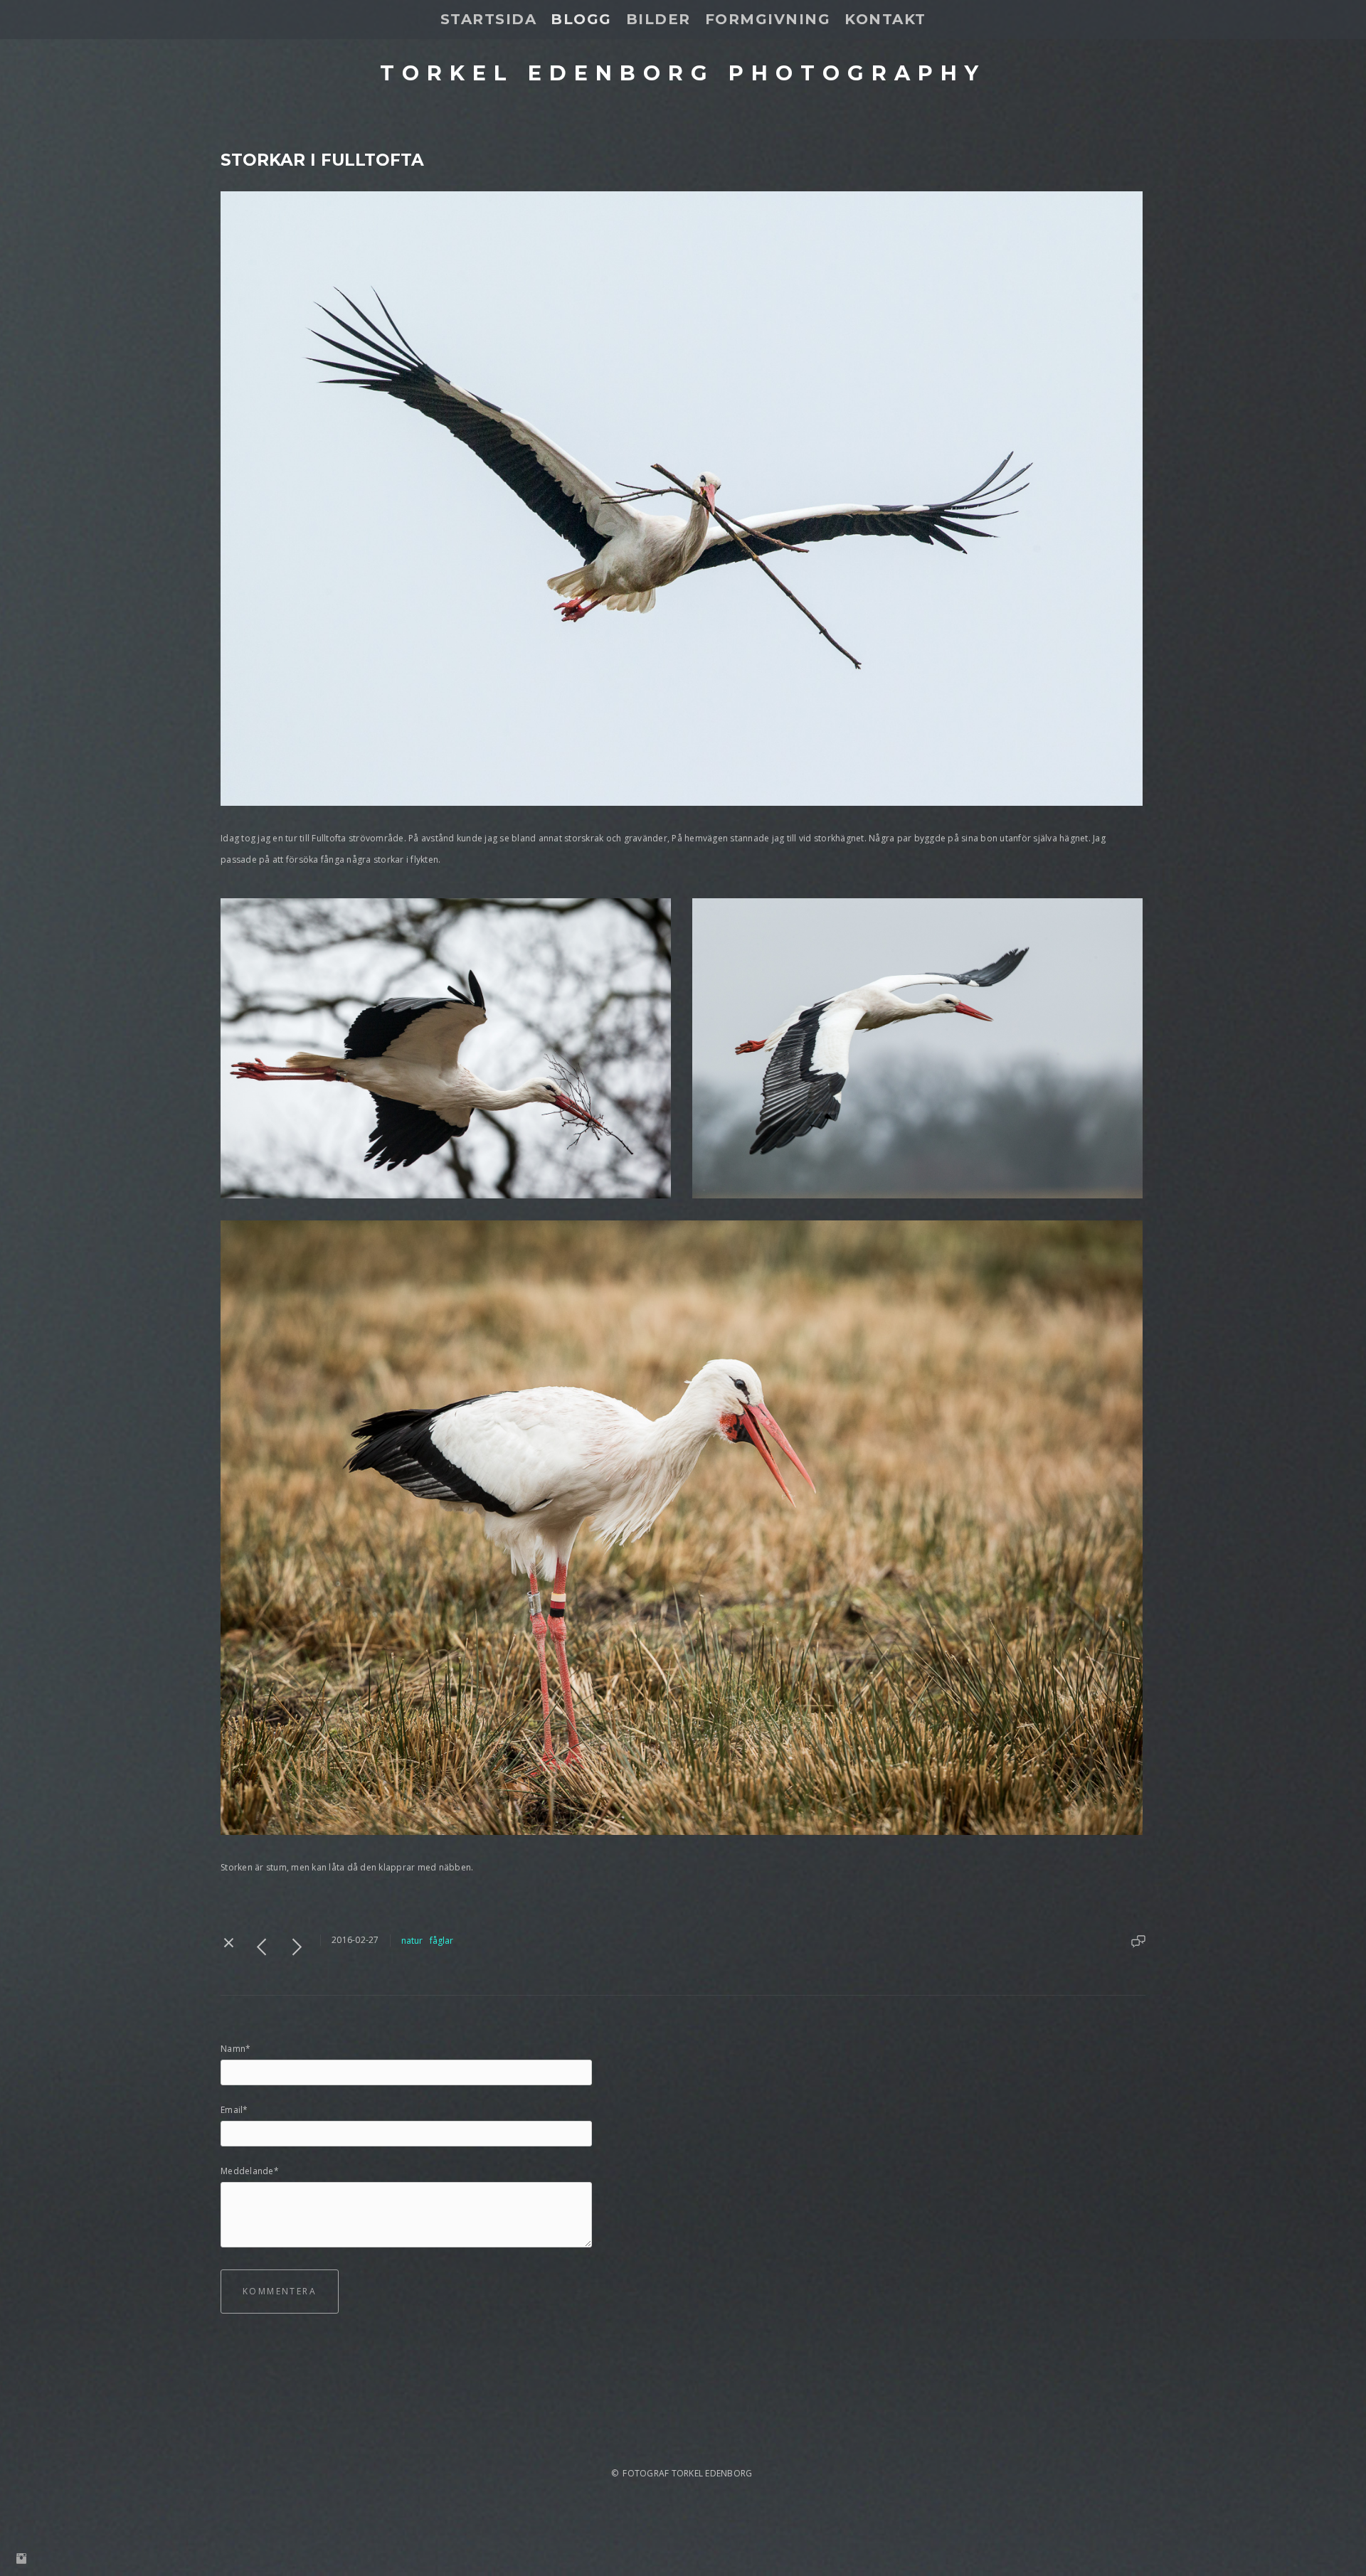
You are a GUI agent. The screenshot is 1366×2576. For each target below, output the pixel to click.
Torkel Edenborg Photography (683, 73)
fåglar (441, 1941)
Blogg (581, 19)
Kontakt (885, 19)
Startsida (489, 19)
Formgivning (768, 19)
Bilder (658, 19)
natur (412, 1941)
